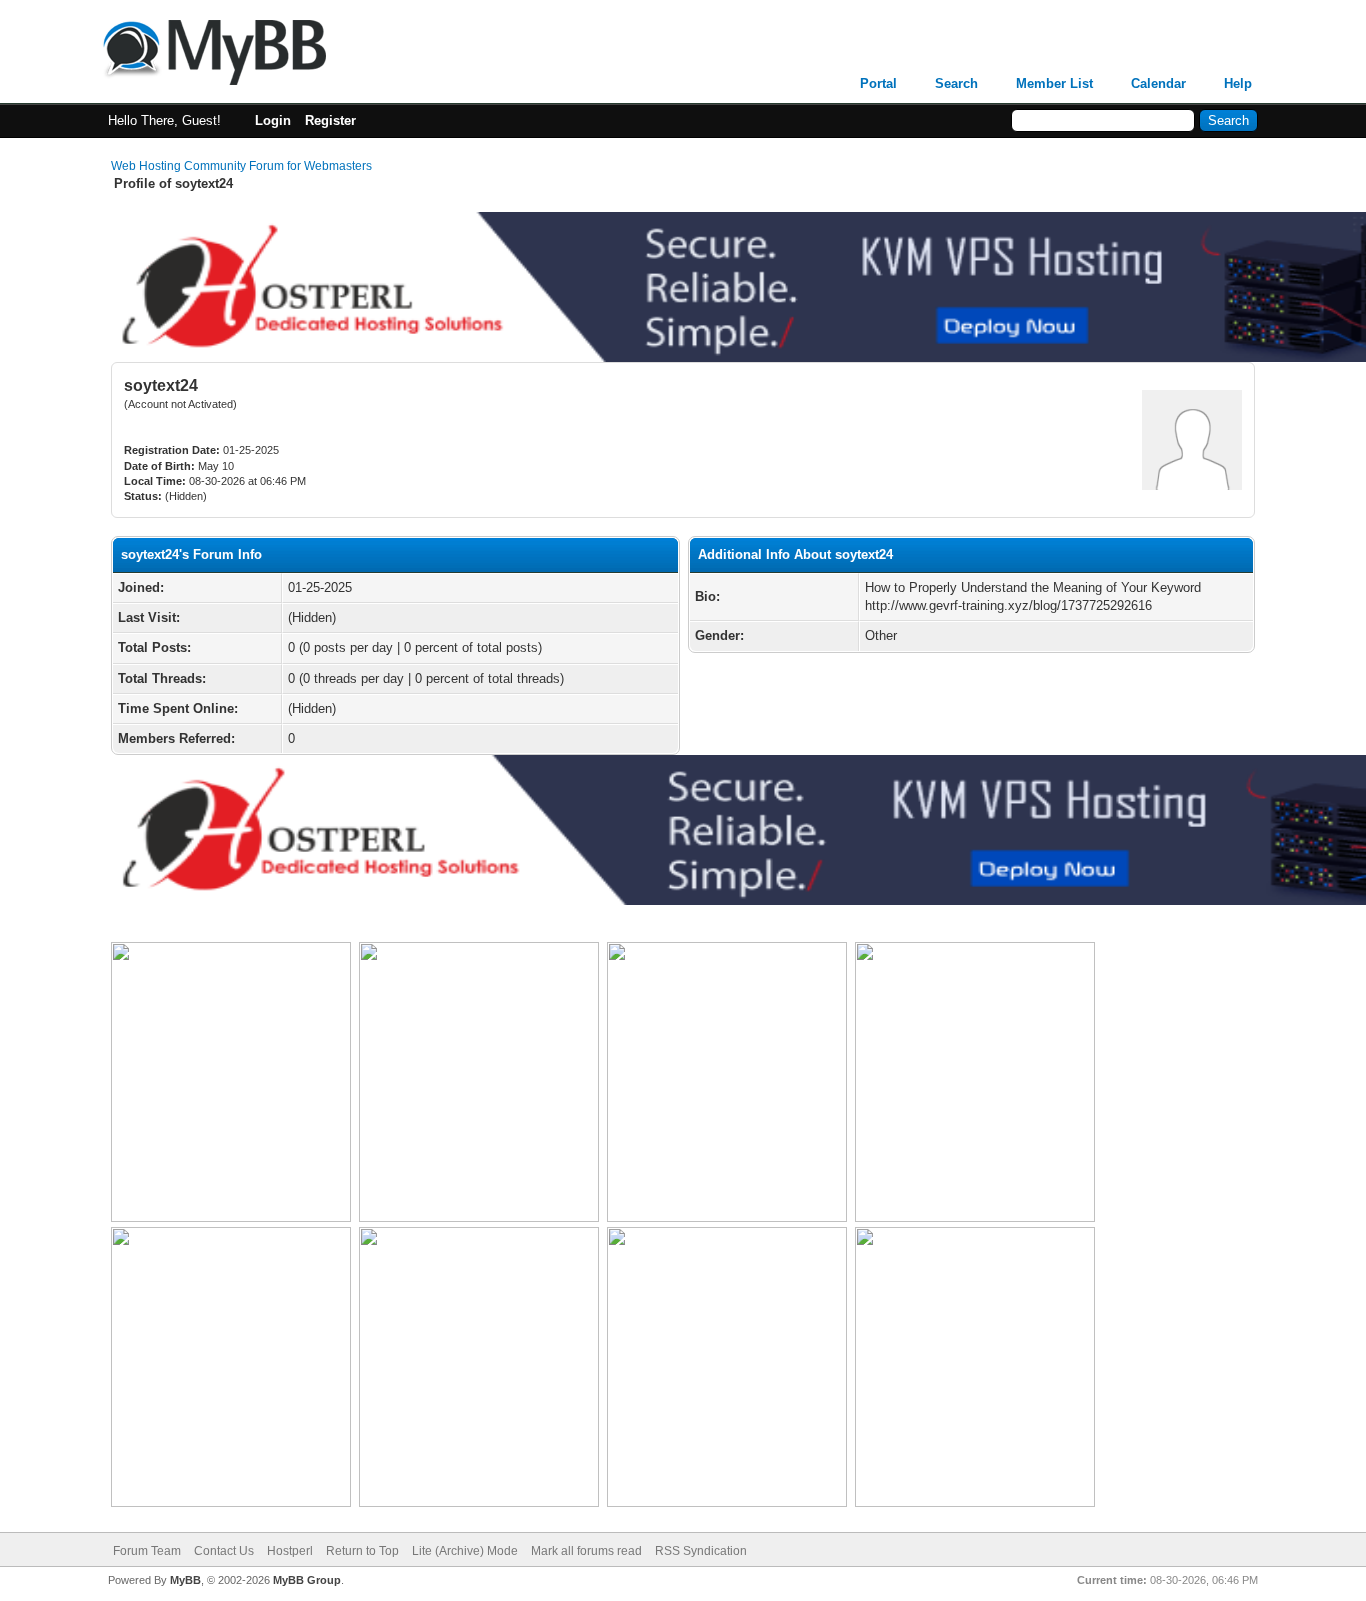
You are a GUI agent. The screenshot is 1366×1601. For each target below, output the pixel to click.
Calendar (1158, 83)
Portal (878, 83)
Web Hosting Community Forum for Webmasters (241, 166)
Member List (1054, 83)
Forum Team (147, 1551)
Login (273, 120)
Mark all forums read (586, 1551)
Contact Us (224, 1551)
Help (1238, 83)
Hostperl (290, 1551)
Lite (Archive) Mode (465, 1551)
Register (330, 120)
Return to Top (362, 1551)
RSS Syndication (701, 1551)
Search (956, 83)
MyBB (185, 1580)
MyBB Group (307, 1580)
